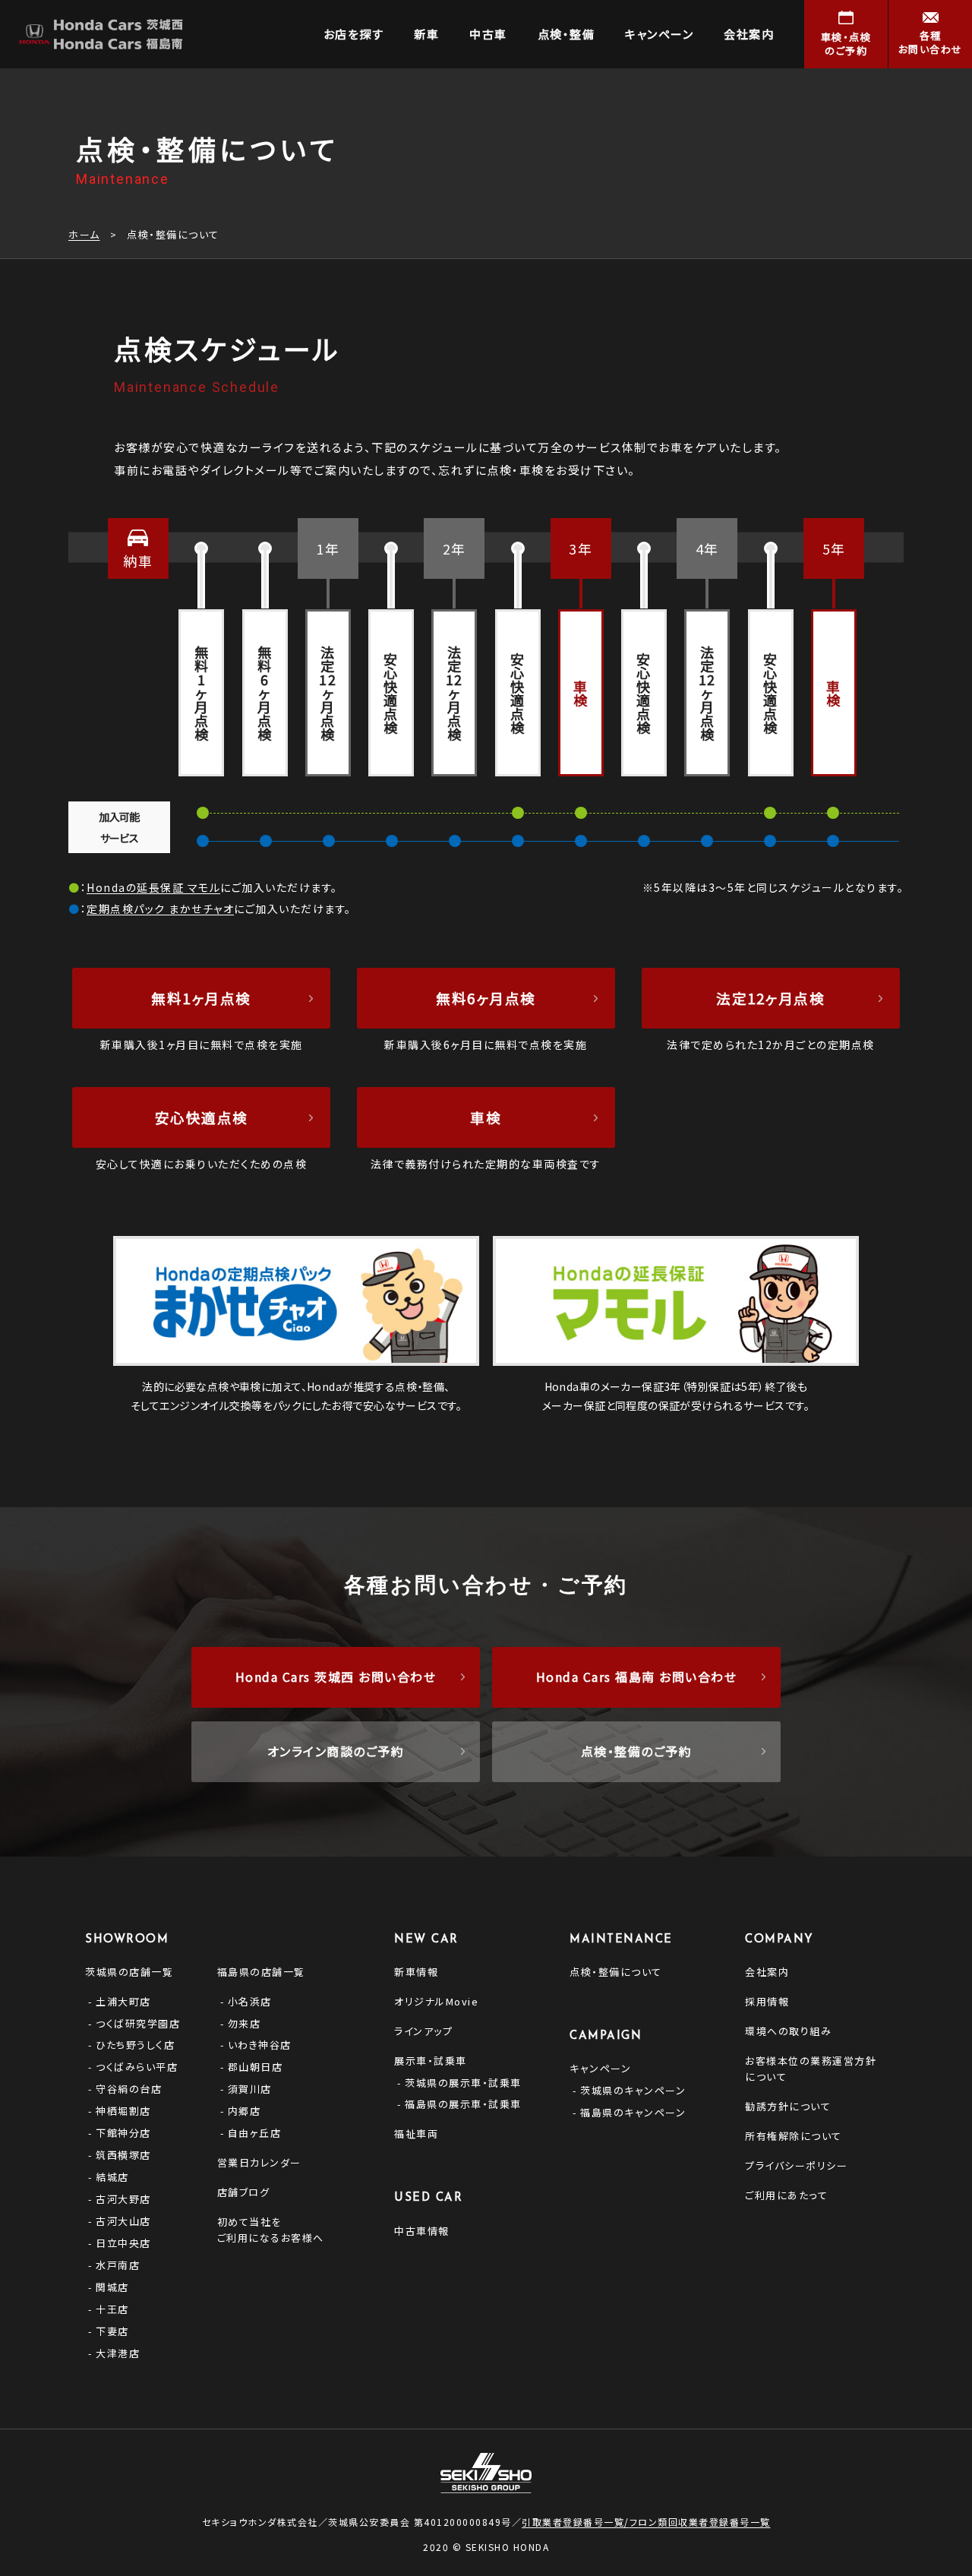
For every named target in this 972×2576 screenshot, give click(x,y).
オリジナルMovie (436, 2001)
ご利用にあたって (786, 2195)
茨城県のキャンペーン (633, 2090)
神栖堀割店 (123, 2111)
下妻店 (112, 2331)
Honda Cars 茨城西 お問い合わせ (336, 1677)
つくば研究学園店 (138, 2023)
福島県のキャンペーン (633, 2112)
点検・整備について (616, 1972)
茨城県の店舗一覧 (129, 1972)
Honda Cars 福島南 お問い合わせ (637, 1677)
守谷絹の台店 (129, 2089)
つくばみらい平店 (137, 2067)
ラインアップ (423, 2031)
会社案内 (767, 1972)
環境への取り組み (788, 2031)
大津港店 (118, 2353)
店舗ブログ (244, 2192)
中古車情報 (422, 2231)
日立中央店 (123, 2243)
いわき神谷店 (260, 2045)
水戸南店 (118, 2265)
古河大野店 (123, 2199)
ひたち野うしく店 (135, 2045)
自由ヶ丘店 (255, 2133)
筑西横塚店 (123, 2155)
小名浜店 (250, 2001)
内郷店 (245, 2111)
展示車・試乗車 (431, 2061)
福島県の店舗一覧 (261, 1972)
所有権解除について (794, 2136)
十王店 (112, 2309)
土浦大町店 (123, 2001)
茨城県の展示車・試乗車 (463, 2083)
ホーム (84, 234)
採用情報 (767, 2001)
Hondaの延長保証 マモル (153, 887)
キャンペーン (600, 2068)
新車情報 (416, 1972)
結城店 (112, 2177)
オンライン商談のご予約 (336, 1751)
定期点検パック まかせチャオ (160, 909)
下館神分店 (123, 2133)
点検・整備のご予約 (637, 1751)
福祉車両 (416, 2133)
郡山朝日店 (256, 2067)
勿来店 (245, 2023)
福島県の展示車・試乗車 (463, 2104)
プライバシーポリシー (796, 2165)
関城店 (112, 2287)
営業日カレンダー (259, 2162)
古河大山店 (123, 2221)
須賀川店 (250, 2089)
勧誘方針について (788, 2106)
